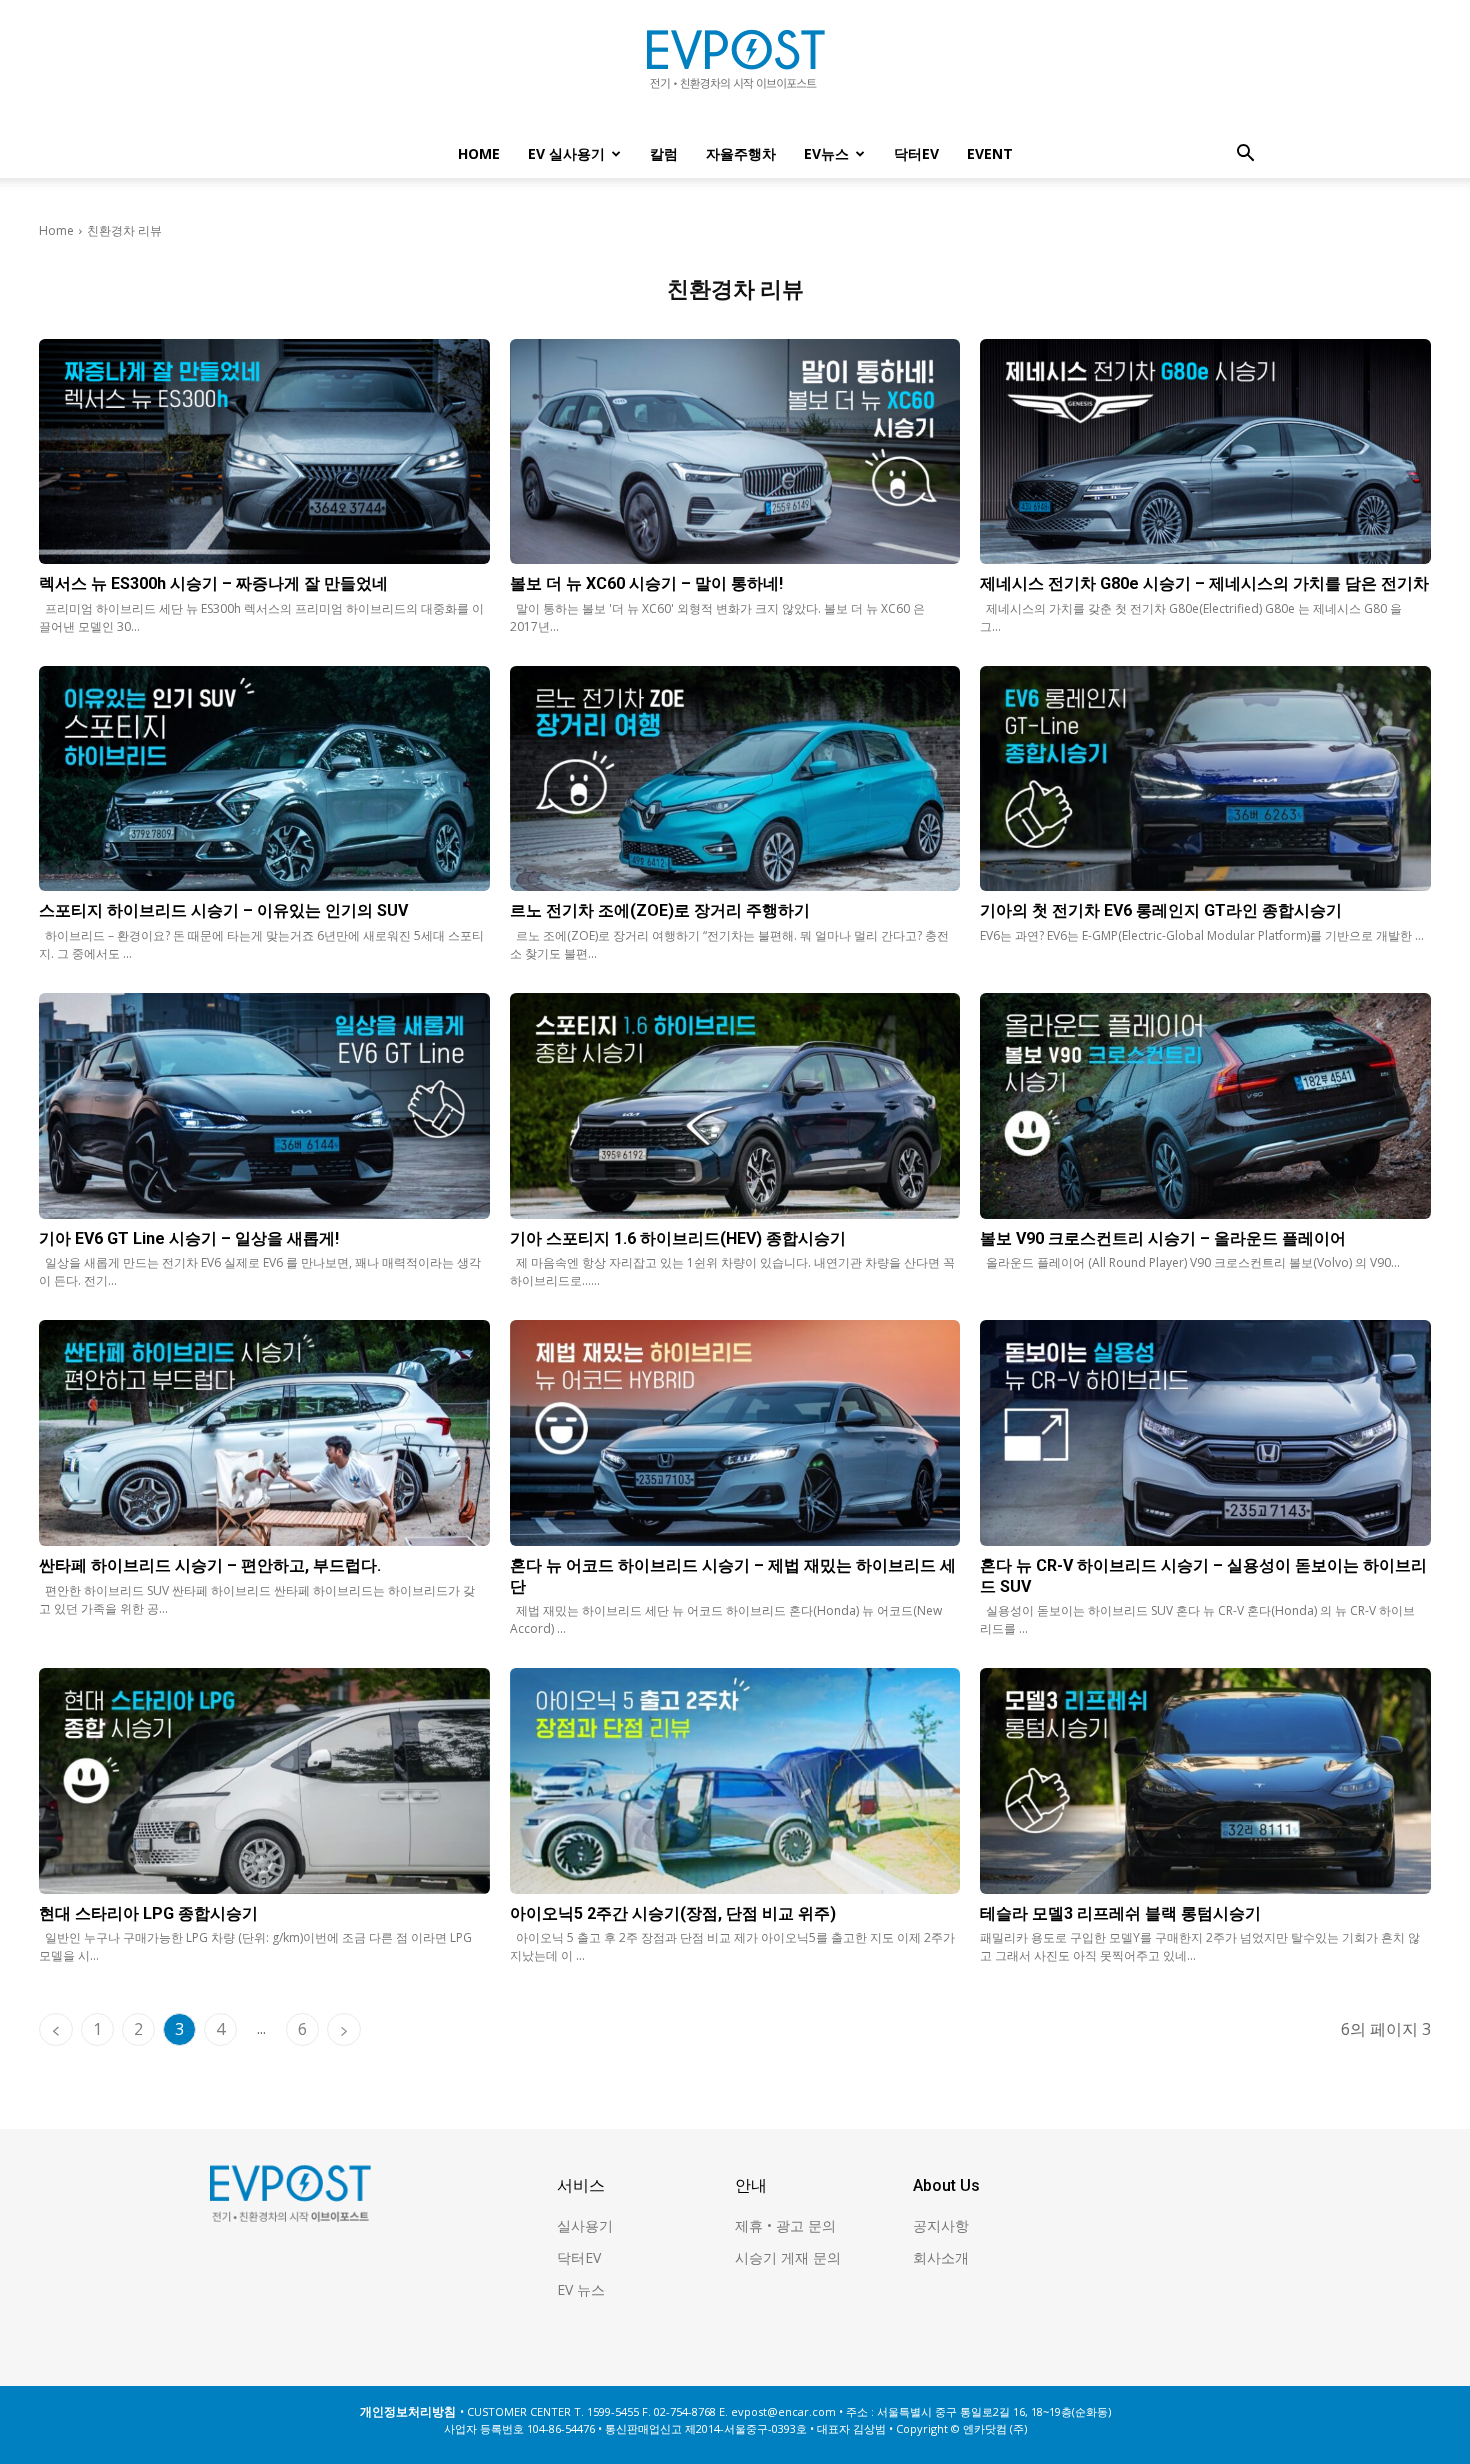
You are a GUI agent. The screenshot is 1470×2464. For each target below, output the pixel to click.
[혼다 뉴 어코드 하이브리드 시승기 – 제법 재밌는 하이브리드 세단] (735, 1432)
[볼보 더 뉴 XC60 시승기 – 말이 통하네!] (735, 451)
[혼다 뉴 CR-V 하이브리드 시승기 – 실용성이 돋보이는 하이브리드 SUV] (1205, 1432)
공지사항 (941, 2225)
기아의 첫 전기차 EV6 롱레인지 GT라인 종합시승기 (1161, 910)
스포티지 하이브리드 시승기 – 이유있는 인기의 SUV (223, 910)
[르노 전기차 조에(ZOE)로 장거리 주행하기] (735, 778)
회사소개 (941, 2257)
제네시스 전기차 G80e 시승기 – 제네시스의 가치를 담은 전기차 (1204, 583)
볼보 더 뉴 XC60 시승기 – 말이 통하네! (646, 583)
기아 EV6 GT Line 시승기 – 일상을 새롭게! (189, 1238)
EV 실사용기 (566, 153)
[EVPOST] (735, 67)
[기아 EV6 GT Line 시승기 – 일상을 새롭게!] (264, 1105)
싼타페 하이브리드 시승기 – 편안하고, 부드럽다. (210, 1565)
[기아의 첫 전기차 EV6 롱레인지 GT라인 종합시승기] (1205, 778)
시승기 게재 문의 (788, 2257)
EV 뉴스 (581, 2289)
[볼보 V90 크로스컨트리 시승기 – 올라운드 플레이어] (1205, 1105)
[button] (1245, 155)
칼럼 (664, 153)
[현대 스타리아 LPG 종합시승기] (264, 1780)
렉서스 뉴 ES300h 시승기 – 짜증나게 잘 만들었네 (213, 583)
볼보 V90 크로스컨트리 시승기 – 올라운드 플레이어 (1163, 1238)
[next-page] (344, 2029)
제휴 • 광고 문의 (785, 2225)
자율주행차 (741, 153)
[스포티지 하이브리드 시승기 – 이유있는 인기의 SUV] (264, 778)
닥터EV (916, 153)
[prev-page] (56, 2029)
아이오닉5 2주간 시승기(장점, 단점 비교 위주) (673, 1913)
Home (479, 153)
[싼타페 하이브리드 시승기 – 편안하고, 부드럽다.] (264, 1432)
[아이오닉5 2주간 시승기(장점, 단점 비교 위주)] (735, 1780)
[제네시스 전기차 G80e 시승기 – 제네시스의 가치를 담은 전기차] (1205, 451)
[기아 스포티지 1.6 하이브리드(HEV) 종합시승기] (735, 1105)
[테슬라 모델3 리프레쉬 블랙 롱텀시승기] (1205, 1780)
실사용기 (585, 2225)
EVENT (990, 153)
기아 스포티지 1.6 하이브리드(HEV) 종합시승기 (678, 1238)
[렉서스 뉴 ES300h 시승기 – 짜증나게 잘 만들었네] (264, 451)
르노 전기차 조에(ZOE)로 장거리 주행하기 (660, 910)
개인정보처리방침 (408, 2411)
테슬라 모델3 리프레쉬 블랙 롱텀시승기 (1120, 1913)
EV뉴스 (826, 153)
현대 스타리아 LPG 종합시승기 (148, 1913)
